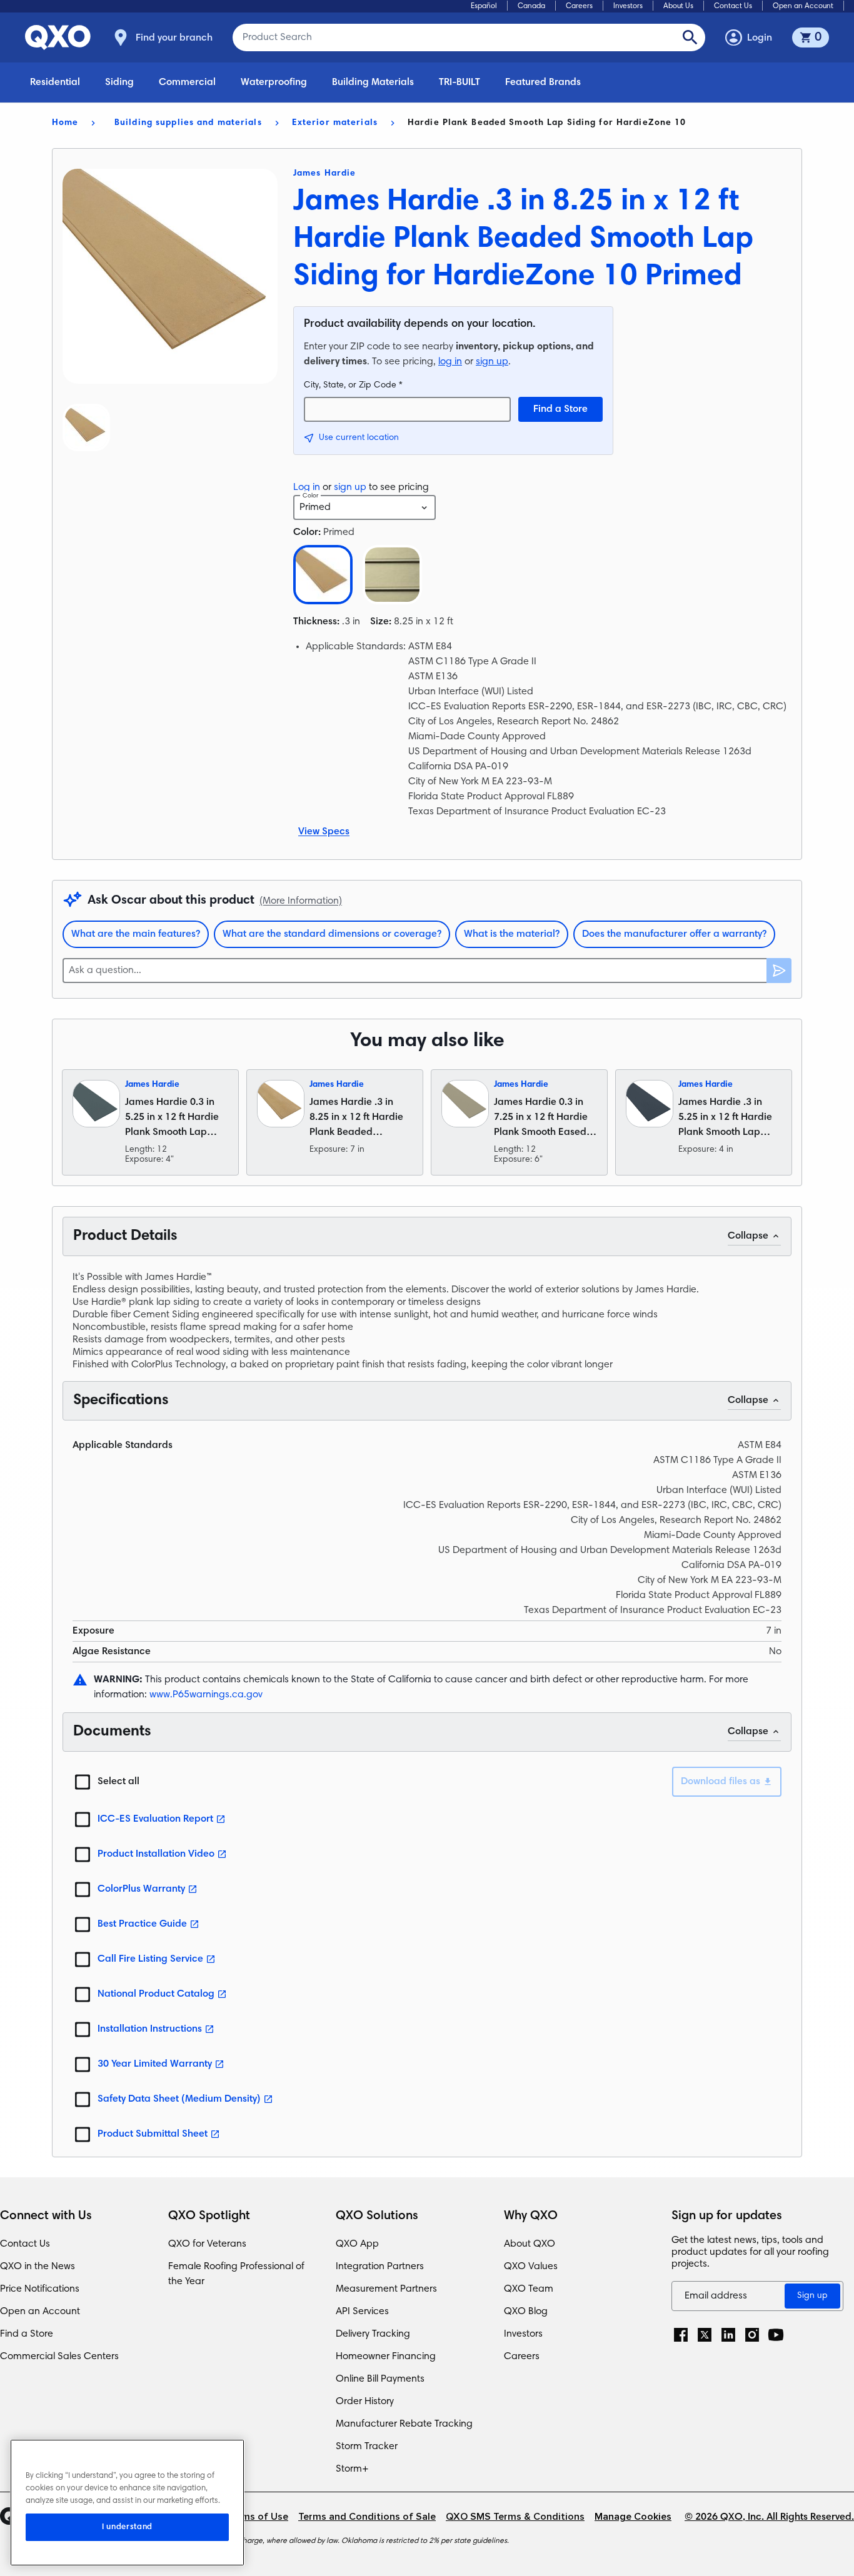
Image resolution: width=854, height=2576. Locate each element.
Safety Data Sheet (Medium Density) (179, 2099)
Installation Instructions (150, 2029)
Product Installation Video (156, 1854)
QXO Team (529, 2289)
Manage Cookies (633, 2517)
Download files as (721, 1782)
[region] (127, 2503)
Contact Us (733, 6)
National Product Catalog (156, 1994)
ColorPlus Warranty (141, 1889)
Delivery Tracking (373, 2334)
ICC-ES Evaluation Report (155, 1819)
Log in (307, 487)
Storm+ (352, 2469)
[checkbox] (83, 1782)
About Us (678, 6)
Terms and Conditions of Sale (367, 2517)
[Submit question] (779, 971)
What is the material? (512, 934)
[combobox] (364, 507)
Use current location (359, 438)
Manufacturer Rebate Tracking (404, 2424)
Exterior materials (335, 123)
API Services (362, 2312)
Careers (579, 6)
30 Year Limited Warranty (155, 2064)
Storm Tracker (367, 2447)
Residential (55, 82)
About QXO (530, 2244)
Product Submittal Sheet (153, 2134)
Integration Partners (380, 2267)
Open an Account (803, 6)
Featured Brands (543, 82)
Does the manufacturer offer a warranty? (674, 934)
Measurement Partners (386, 2289)
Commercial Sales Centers (59, 2357)
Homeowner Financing (386, 2357)
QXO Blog (526, 2312)
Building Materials (373, 82)
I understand (127, 2527)
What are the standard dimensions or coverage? (332, 934)
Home (65, 123)
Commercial (187, 82)
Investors (628, 6)
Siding (119, 82)
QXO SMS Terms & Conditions (515, 2517)
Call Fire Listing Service (150, 1959)
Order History (365, 2402)
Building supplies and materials (188, 123)
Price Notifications (40, 2289)
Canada (531, 6)
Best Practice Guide (142, 1924)
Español (484, 6)
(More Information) (301, 901)
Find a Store (560, 409)
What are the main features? (136, 934)
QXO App (357, 2244)
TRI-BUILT (460, 82)
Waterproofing (274, 82)
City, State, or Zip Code (353, 386)
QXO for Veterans (207, 2244)
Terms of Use (258, 2517)
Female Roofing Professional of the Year (236, 2274)
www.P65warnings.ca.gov (206, 1695)
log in (450, 362)
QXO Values (531, 2267)
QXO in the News (38, 2267)
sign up (492, 362)
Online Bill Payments (380, 2379)
